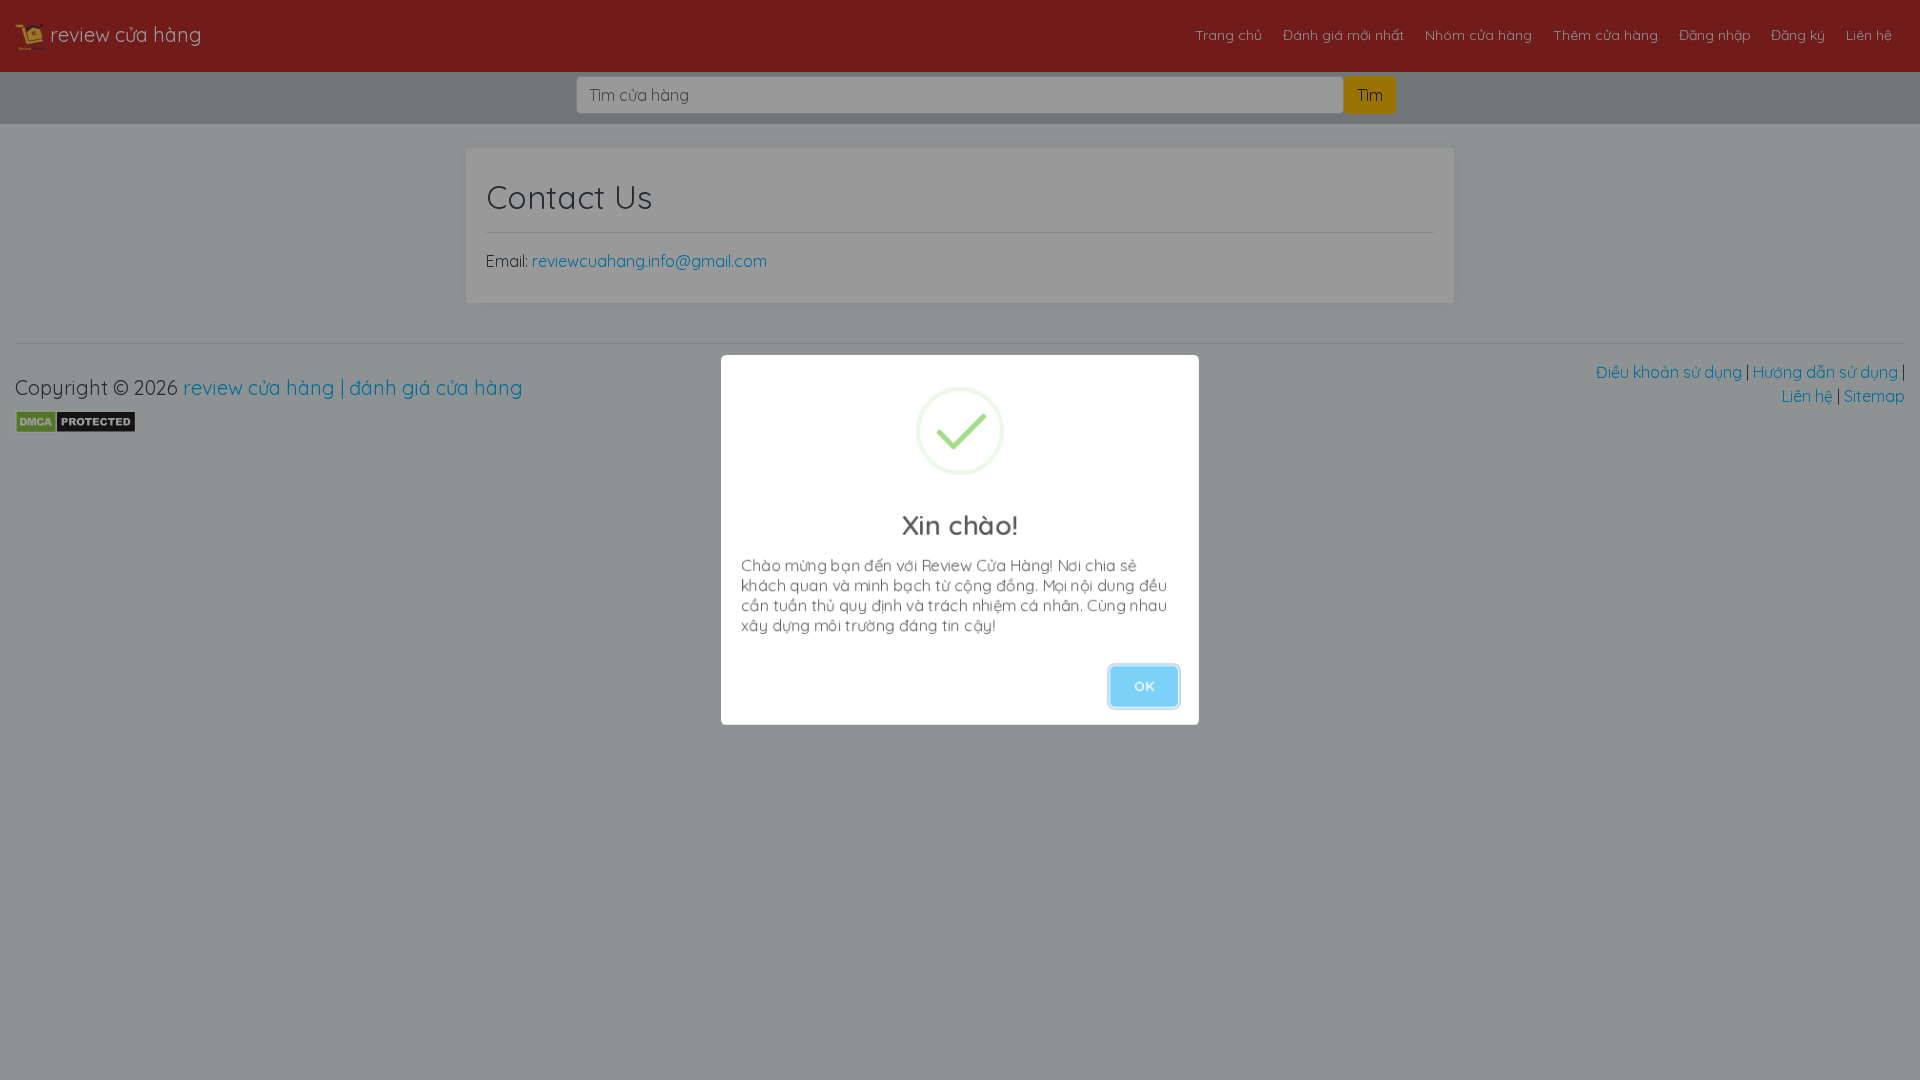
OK (1144, 686)
